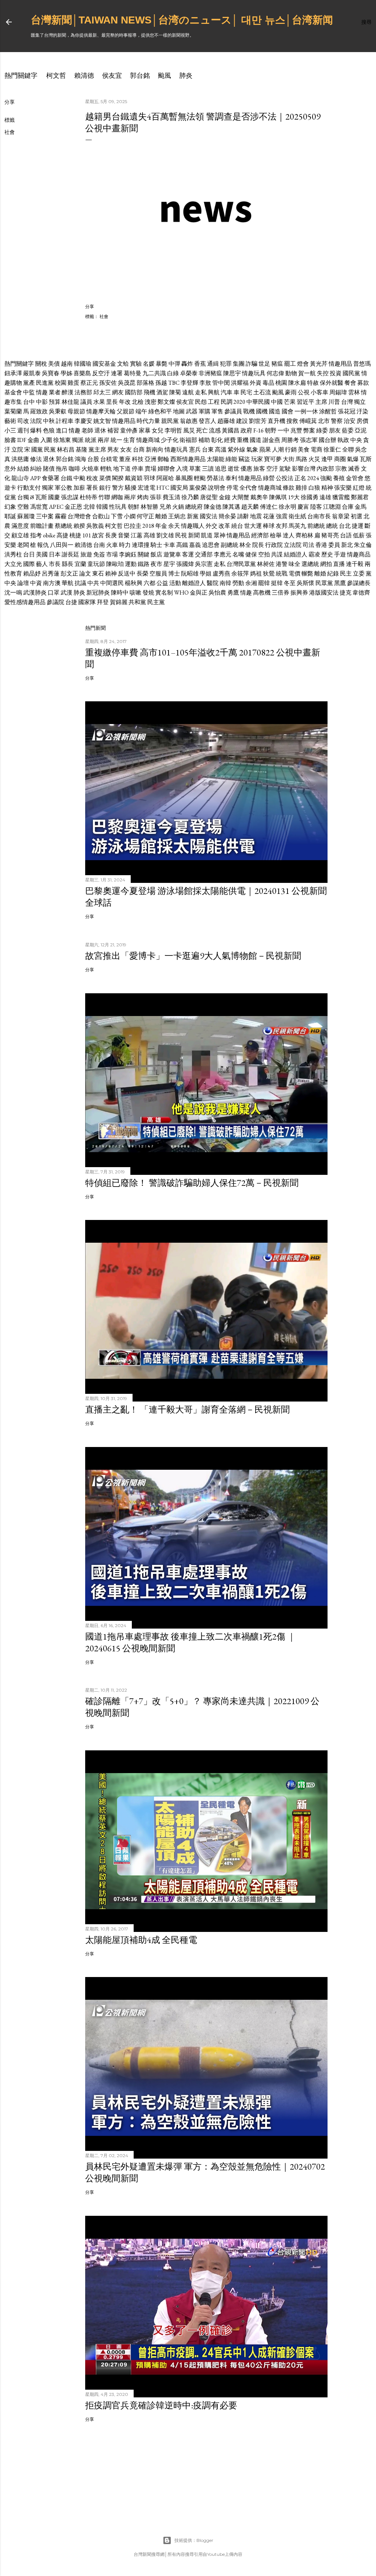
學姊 (66, 373)
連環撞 (141, 545)
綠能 (231, 459)
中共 (93, 583)
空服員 (158, 573)
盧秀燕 (221, 573)
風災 (189, 430)
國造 (275, 411)
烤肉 (143, 497)
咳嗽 (135, 593)
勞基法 (216, 478)
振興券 (299, 593)
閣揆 (118, 478)
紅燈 (359, 488)
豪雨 (291, 392)
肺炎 (186, 75)
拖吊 (62, 469)
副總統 (229, 545)
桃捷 (75, 535)
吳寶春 (51, 373)
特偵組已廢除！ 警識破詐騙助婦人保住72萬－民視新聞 (192, 1183)
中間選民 (112, 583)
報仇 (43, 545)
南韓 (225, 583)
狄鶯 (269, 573)
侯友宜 (112, 75)
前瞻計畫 (42, 526)
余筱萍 (240, 573)
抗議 (80, 583)
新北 (347, 545)
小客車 (319, 392)
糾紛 (36, 469)
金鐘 (225, 497)
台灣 (347, 402)
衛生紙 (297, 516)
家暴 (145, 430)
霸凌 (314, 554)
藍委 (348, 430)
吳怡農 (217, 593)
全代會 (248, 488)
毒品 (268, 383)
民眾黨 (324, 583)
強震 (282, 516)
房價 (362, 421)
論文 (85, 573)
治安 (350, 421)
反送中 (127, 573)
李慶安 (83, 421)
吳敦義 (95, 526)
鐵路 (144, 564)
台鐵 (66, 478)
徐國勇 (310, 497)
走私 (201, 392)
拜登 (103, 602)
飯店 (156, 554)
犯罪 (226, 364)
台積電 (109, 459)
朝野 (271, 430)
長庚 (111, 535)
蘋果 (265, 450)
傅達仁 (269, 507)
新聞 (194, 535)
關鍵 (144, 554)
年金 (161, 526)
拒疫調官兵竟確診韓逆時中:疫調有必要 (161, 2405)
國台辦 (328, 440)
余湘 (251, 583)
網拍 (326, 564)
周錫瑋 (338, 392)
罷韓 (264, 583)
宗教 (341, 469)
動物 (291, 373)
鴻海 (80, 459)
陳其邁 (231, 507)
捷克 (346, 593)
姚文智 (102, 421)
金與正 (199, 593)
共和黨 (137, 602)
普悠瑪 (362, 364)
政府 (246, 430)
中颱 (79, 478)
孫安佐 (108, 383)
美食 (304, 450)
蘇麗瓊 (26, 516)
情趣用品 (340, 364)
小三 (10, 430)
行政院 (274, 545)
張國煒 (185, 564)
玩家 (257, 459)
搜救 (292, 421)
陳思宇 (232, 373)
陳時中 (120, 593)
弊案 (309, 430)
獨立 (360, 402)
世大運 (253, 526)
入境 (182, 469)
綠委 (322, 430)
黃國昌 (231, 430)
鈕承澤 (13, 373)
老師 (87, 430)
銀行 (105, 488)
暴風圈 (184, 478)
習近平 (305, 402)
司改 (23, 421)
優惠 (246, 469)
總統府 (194, 507)
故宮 (98, 535)
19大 (294, 497)
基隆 (82, 450)
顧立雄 (20, 535)
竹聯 (104, 497)
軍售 (217, 411)
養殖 (339, 478)
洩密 (151, 402)
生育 (129, 440)
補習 (113, 430)
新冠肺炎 (98, 593)
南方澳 (52, 583)
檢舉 (276, 535)
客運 (188, 554)
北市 (324, 421)
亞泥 (361, 430)
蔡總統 (64, 526)
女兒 (158, 430)
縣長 (68, 564)
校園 (61, 383)
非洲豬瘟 (210, 373)
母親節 (76, 411)
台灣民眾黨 (241, 564)
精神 (327, 488)
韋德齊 (361, 593)
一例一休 (306, 411)
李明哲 (173, 430)
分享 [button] (10, 102)
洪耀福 (240, 383)
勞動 (238, 583)
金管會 (355, 478)
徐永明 (288, 507)
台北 (345, 526)
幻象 (10, 507)
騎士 (156, 545)
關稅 (41, 364)
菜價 (105, 478)
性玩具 (118, 507)
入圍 (46, 440)
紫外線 (236, 450)
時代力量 (148, 421)
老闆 (23, 545)
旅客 (259, 469)
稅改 (92, 478)
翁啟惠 (189, 421)
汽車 (227, 392)
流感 (215, 430)
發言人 (207, 421)
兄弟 (165, 507)
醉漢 (68, 392)
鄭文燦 (166, 402)
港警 (282, 564)
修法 (36, 459)
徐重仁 (332, 450)
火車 (112, 545)
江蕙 (137, 535)
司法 (308, 545)
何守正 (145, 516)
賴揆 (79, 526)
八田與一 (62, 545)
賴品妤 (32, 573)
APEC (56, 507)
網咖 (117, 497)
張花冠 (347, 411)
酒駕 (162, 392)
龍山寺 (20, 478)
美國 (42, 554)
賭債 (49, 469)
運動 (131, 564)
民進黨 (45, 383)
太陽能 (216, 459)
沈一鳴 (13, 593)
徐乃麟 (190, 497)
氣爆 (353, 459)
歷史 (327, 554)
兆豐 (296, 430)
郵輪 (163, 459)
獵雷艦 (341, 497)
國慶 (54, 497)
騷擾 (131, 488)
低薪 (359, 535)
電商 (317, 450)
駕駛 (285, 469)
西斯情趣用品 (188, 459)
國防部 (134, 392)
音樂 (124, 535)
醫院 (213, 583)
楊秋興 (134, 583)
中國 (277, 402)
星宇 (169, 564)
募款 (363, 383)
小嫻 (130, 516)
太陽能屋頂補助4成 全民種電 (141, 1940)
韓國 (102, 507)
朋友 (335, 430)
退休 (100, 430)
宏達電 (147, 488)
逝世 (234, 469)
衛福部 (188, 440)
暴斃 (162, 364)
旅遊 (86, 554)
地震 (256, 516)
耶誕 (10, 516)
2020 (239, 402)
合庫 (348, 507)
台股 (93, 459)
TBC (174, 383)
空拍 (264, 554)
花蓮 (269, 516)
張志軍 (309, 440)
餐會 (350, 383)
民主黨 (156, 602)
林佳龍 (70, 402)
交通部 (204, 554)
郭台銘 (140, 75)
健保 (251, 554)
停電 (232, 488)
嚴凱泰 (32, 373)
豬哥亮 (330, 535)
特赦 (313, 383)
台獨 (23, 497)
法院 (36, 421)
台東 (208, 450)
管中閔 (221, 383)
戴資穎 (134, 478)
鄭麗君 (360, 497)
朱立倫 (363, 545)
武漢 (66, 593)
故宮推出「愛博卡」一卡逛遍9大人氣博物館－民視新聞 (193, 956)
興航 (214, 392)
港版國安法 (324, 593)
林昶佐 (266, 564)
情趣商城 (148, 440)
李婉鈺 (128, 554)
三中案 (45, 516)
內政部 (325, 469)
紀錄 (333, 573)
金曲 (33, 440)
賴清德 (84, 75)
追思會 (211, 545)
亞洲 (151, 459)
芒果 (290, 402)
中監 (29, 392)
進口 (62, 430)
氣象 (252, 450)
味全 (294, 564)
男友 (113, 450)
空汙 (272, 469)
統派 (91, 440)
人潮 (278, 450)
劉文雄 (165, 535)
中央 (356, 440)
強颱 (326, 478)
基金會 (13, 392)
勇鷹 (233, 593)
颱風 (164, 75)
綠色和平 (160, 411)
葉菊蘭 (13, 411)
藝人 (42, 564)
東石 (98, 573)
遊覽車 (172, 554)
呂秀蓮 (51, 573)
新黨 (193, 516)
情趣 (42, 392)
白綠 (173, 373)
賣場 (151, 469)
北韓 (89, 507)
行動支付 (29, 488)
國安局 (179, 488)
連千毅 (355, 564)
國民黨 (351, 373)
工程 (214, 402)
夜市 (156, 564)
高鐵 (182, 545)
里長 (112, 402)
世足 (264, 364)
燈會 (303, 364)
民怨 (201, 402)
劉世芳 (258, 421)
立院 (17, 450)
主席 (321, 402)
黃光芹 (319, 364)
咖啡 (75, 469)
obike (49, 535)
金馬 (361, 507)
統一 (116, 440)
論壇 (23, 583)
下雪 (117, 516)
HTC (163, 488)
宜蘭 (80, 564)
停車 (138, 469)
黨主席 (97, 450)
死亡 (202, 430)
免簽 (99, 554)
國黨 (37, 450)
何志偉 (275, 373)
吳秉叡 (58, 411)
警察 (337, 421)
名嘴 (238, 554)
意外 (10, 469)
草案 (195, 469)
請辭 (243, 516)
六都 (149, 583)
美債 (54, 364)
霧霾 (61, 516)
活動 (175, 583)
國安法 (209, 516)
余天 (174, 526)
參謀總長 (359, 583)
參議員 (233, 411)
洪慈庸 (20, 459)
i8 (32, 497)
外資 (256, 383)
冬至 (290, 583)
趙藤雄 (226, 421)
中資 (36, 583)
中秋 (49, 421)
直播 (339, 564)
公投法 (285, 478)
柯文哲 (56, 75)
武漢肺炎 (35, 593)
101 (87, 535)
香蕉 (200, 364)
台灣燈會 (79, 516)
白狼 (314, 488)
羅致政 (39, 411)
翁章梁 (341, 516)
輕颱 (200, 478)
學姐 (206, 573)
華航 (68, 583)
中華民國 (258, 402)
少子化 (170, 440)
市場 (112, 554)
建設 (242, 421)
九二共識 (154, 373)
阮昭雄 (190, 573)
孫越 (161, 383)
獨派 (78, 440)
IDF (22, 440)
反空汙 (101, 373)
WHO (181, 593)
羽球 (149, 478)
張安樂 (343, 488)
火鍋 (178, 507)
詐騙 (252, 364)
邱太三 (102, 392)
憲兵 (195, 450)
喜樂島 (82, 373)
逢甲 (327, 459)
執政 (343, 440)
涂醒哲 (328, 411)
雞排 (301, 488)
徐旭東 (62, 440)
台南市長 (319, 516)
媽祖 (256, 573)
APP (35, 478)
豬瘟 (277, 364)
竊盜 (244, 459)
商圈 (340, 459)
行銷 (291, 450)
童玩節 (96, 564)
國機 (262, 411)
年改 (125, 402)
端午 (141, 411)
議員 (86, 402)
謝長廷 (70, 554)
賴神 (111, 573)
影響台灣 (304, 469)
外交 (211, 526)
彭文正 (69, 573)
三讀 (208, 469)
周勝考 (290, 440)
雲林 (354, 392)
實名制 (164, 593)
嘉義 (195, 545)
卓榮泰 (189, 373)
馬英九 (297, 526)
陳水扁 (297, 383)
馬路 (301, 459)
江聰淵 (332, 507)
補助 (204, 440)
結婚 (23, 469)
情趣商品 (359, 554)
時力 (125, 545)
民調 (227, 402)
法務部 (83, 392)
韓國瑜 (83, 364)
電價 (294, 573)
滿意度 (20, 526)
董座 (125, 459)
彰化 (217, 440)
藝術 (10, 421)
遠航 (188, 392)
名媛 (149, 364)
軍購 (205, 411)
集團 (239, 364)
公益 (162, 583)
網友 (118, 392)
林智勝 (149, 507)
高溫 (221, 450)
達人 (289, 535)
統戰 (282, 573)
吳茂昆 (127, 383)
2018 (148, 526)
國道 (256, 440)
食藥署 (51, 478)
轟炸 (187, 364)
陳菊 (175, 392)
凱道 (207, 535)
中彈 (174, 364)
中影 (42, 402)
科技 (138, 459)
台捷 (71, 602)
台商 (139, 450)
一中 (283, 430)
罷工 (290, 364)
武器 (192, 411)
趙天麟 (250, 507)
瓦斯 (366, 459)
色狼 (49, 430)
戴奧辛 (259, 497)
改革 (224, 526)
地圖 (179, 411)
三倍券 (281, 593)
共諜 (277, 554)
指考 (36, 535)
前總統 (316, 526)
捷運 (358, 526)
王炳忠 (177, 516)
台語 (346, 535)
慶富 (303, 507)
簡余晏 (227, 516)
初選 (357, 516)
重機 (243, 440)
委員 (334, 545)
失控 (323, 373)
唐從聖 (209, 497)
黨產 (29, 383)
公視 (304, 392)
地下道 (122, 469)
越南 (67, 364)
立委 (359, 573)
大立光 (13, 564)
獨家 (48, 488)
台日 (29, 554)
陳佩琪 (278, 497)
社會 (10, 132)
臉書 (10, 440)
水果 (99, 402)
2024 (313, 478)
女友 (126, 450)
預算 (55, 402)
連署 (117, 373)
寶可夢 (273, 459)
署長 (92, 488)
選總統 (310, 564)
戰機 (249, 411)
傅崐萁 (308, 421)
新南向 (155, 450)
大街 (289, 459)
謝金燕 (271, 440)
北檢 (138, 402)
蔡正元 (89, 383)
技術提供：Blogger (194, 2540)
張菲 (156, 497)
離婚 (161, 516)
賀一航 (307, 373)
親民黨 (170, 421)
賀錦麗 (119, 602)
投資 (336, 373)
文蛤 (123, 364)
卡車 (169, 545)
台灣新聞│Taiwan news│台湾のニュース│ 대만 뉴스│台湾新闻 (182, 20)
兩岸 (104, 440)
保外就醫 (332, 383)
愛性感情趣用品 (25, 602)
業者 (55, 392)
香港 (321, 545)
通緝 (213, 364)
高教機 (262, 593)
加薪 (79, 488)
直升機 (276, 421)
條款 (289, 488)
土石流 (262, 392)
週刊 (23, 430)
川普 (334, 402)
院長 (258, 545)
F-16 (258, 430)
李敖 (205, 383)
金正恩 (73, 507)
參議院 (55, 602)
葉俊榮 (198, 488)
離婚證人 (194, 583)
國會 (288, 411)
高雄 (149, 535)
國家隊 (87, 602)
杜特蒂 (88, 497)
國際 (29, 564)
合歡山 (101, 516)
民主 (346, 573)
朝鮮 (134, 507)
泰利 (231, 478)
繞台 (237, 526)
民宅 (246, 392)
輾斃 (307, 573)
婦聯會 (166, 469)
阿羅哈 (165, 478)
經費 (230, 440)
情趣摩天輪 (101, 411)
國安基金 (104, 364)
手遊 (340, 554)
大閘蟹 (241, 497)
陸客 (316, 507)
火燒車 (90, 469)
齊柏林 (304, 535)
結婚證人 (296, 554)
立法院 (293, 545)
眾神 (220, 535)
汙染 (362, 411)
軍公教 (64, 488)
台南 (99, 545)
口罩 (54, 593)
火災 (314, 459)
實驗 (136, 364)
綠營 (269, 478)
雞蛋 (73, 383)
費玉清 (171, 497)
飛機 (149, 392)
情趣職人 (193, 526)
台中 (29, 402)
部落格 (145, 383)
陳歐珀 (115, 564)
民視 (181, 535)
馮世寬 (39, 507)
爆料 (36, 430)
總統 (332, 526)
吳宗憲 (204, 564)
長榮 (142, 573)
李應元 (223, 554)
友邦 (282, 526)
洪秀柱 (13, 554)
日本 (55, 554)
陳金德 (213, 507)
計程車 (65, 421)
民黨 (50, 450)
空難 (23, 507)
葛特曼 (133, 373)
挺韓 (277, 583)
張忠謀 (70, 497)
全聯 (348, 450)
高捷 (62, 535)
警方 (118, 488)
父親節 (126, 411)
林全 (245, 545)
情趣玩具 (254, 373)
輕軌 (106, 469)
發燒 (148, 593)
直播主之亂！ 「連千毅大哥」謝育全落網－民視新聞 (187, 1409)
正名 (300, 478)
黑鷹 (340, 583)
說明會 (217, 488)
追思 (221, 469)
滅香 (354, 469)
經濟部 (260, 535)
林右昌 (66, 450)
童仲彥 (129, 430)
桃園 (281, 383)
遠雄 (325, 497)
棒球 (269, 526)
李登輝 (189, 383)
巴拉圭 (133, 526)
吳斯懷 (305, 583)
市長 (55, 564)
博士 (174, 573)
